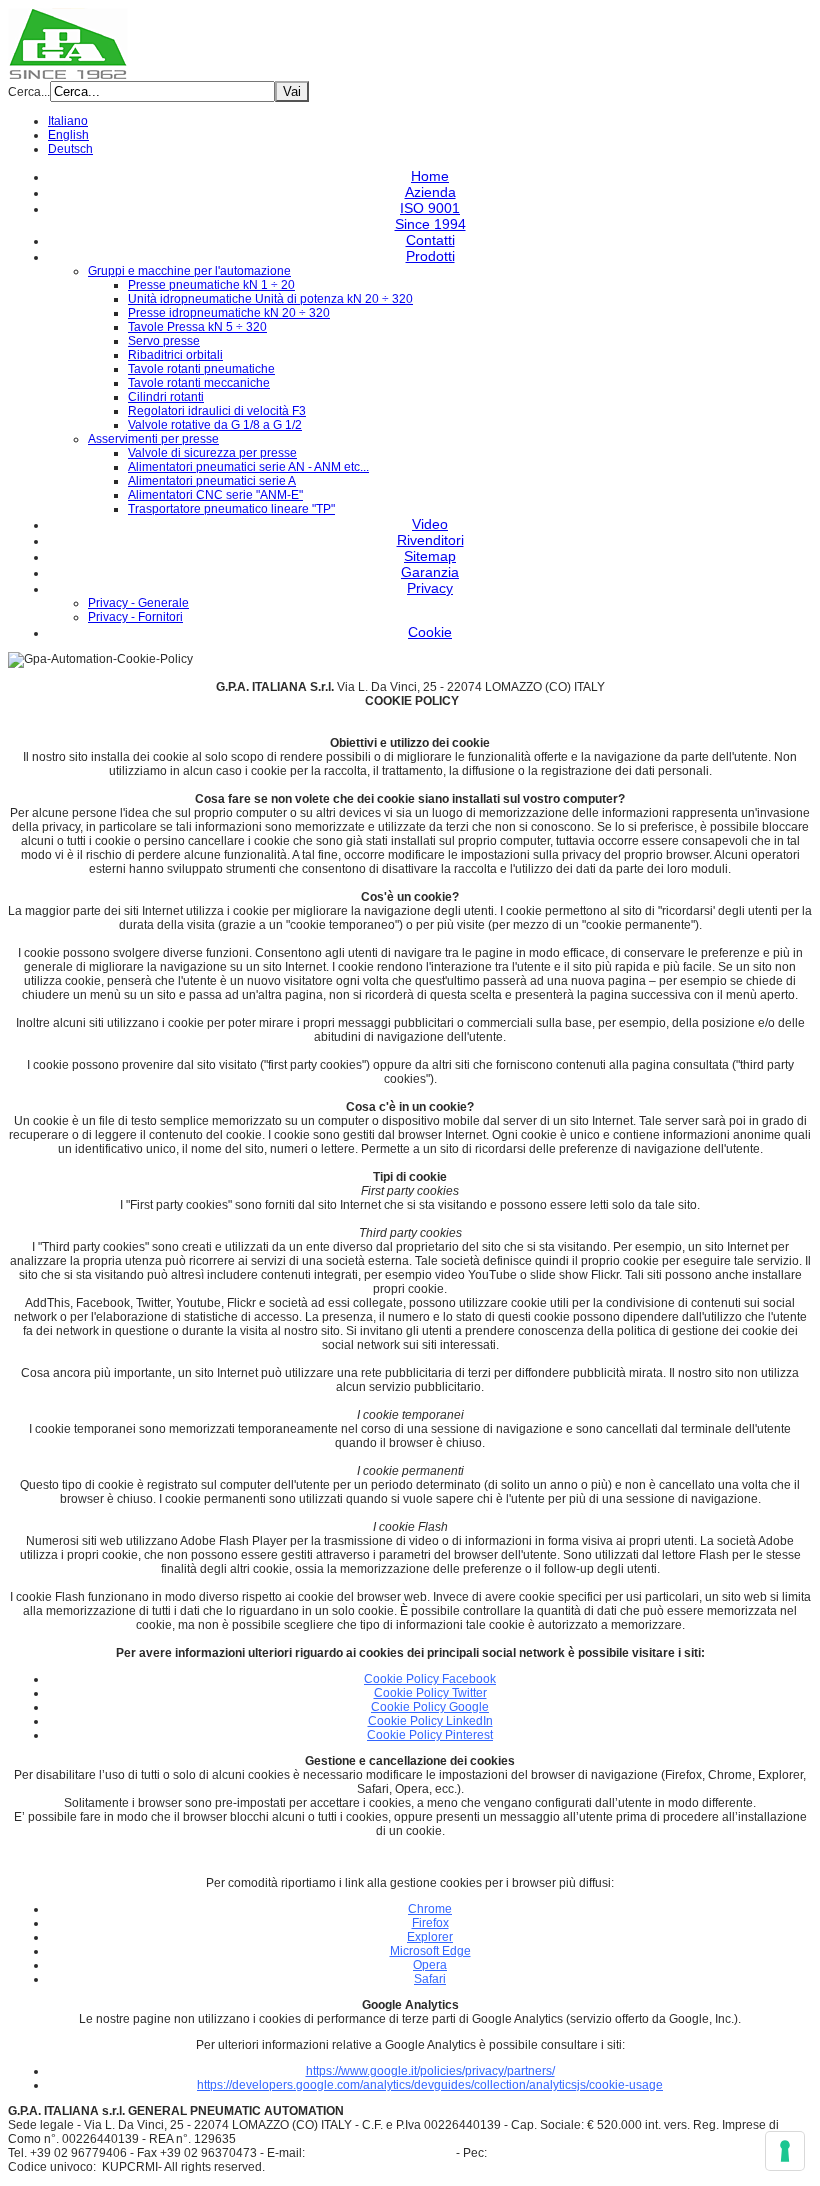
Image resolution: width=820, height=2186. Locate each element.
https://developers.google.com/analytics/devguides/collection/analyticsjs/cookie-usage (430, 2085)
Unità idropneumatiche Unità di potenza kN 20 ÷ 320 (270, 299)
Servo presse (164, 341)
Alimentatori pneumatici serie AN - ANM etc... (248, 467)
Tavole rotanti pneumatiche (201, 369)
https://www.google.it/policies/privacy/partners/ (430, 2071)
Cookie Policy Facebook (430, 1679)
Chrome (430, 1909)
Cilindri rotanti (166, 397)
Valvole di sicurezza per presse (212, 453)
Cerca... (29, 92)
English (68, 135)
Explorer (430, 1937)
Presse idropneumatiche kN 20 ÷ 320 (229, 313)
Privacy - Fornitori (135, 617)
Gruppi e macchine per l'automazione (189, 271)
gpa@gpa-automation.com (380, 2153)
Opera (430, 1965)
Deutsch (70, 149)
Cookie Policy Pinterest (430, 1735)
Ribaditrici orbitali (175, 355)
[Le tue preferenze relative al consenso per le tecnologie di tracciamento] (785, 2151)
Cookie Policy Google (430, 1707)
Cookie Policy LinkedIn (430, 1721)
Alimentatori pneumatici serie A (212, 481)
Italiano (68, 121)
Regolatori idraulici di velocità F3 (217, 411)
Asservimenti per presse (153, 439)
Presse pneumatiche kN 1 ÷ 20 (211, 285)
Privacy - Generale (138, 603)
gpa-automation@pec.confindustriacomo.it (605, 2153)
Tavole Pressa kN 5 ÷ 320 (197, 327)
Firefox (430, 1923)
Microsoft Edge (430, 1951)
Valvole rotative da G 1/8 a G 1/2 (215, 425)
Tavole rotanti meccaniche (199, 383)
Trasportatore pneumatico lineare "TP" (231, 509)
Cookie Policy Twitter (430, 1693)
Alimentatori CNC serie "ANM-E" (215, 495)
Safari (430, 1979)
